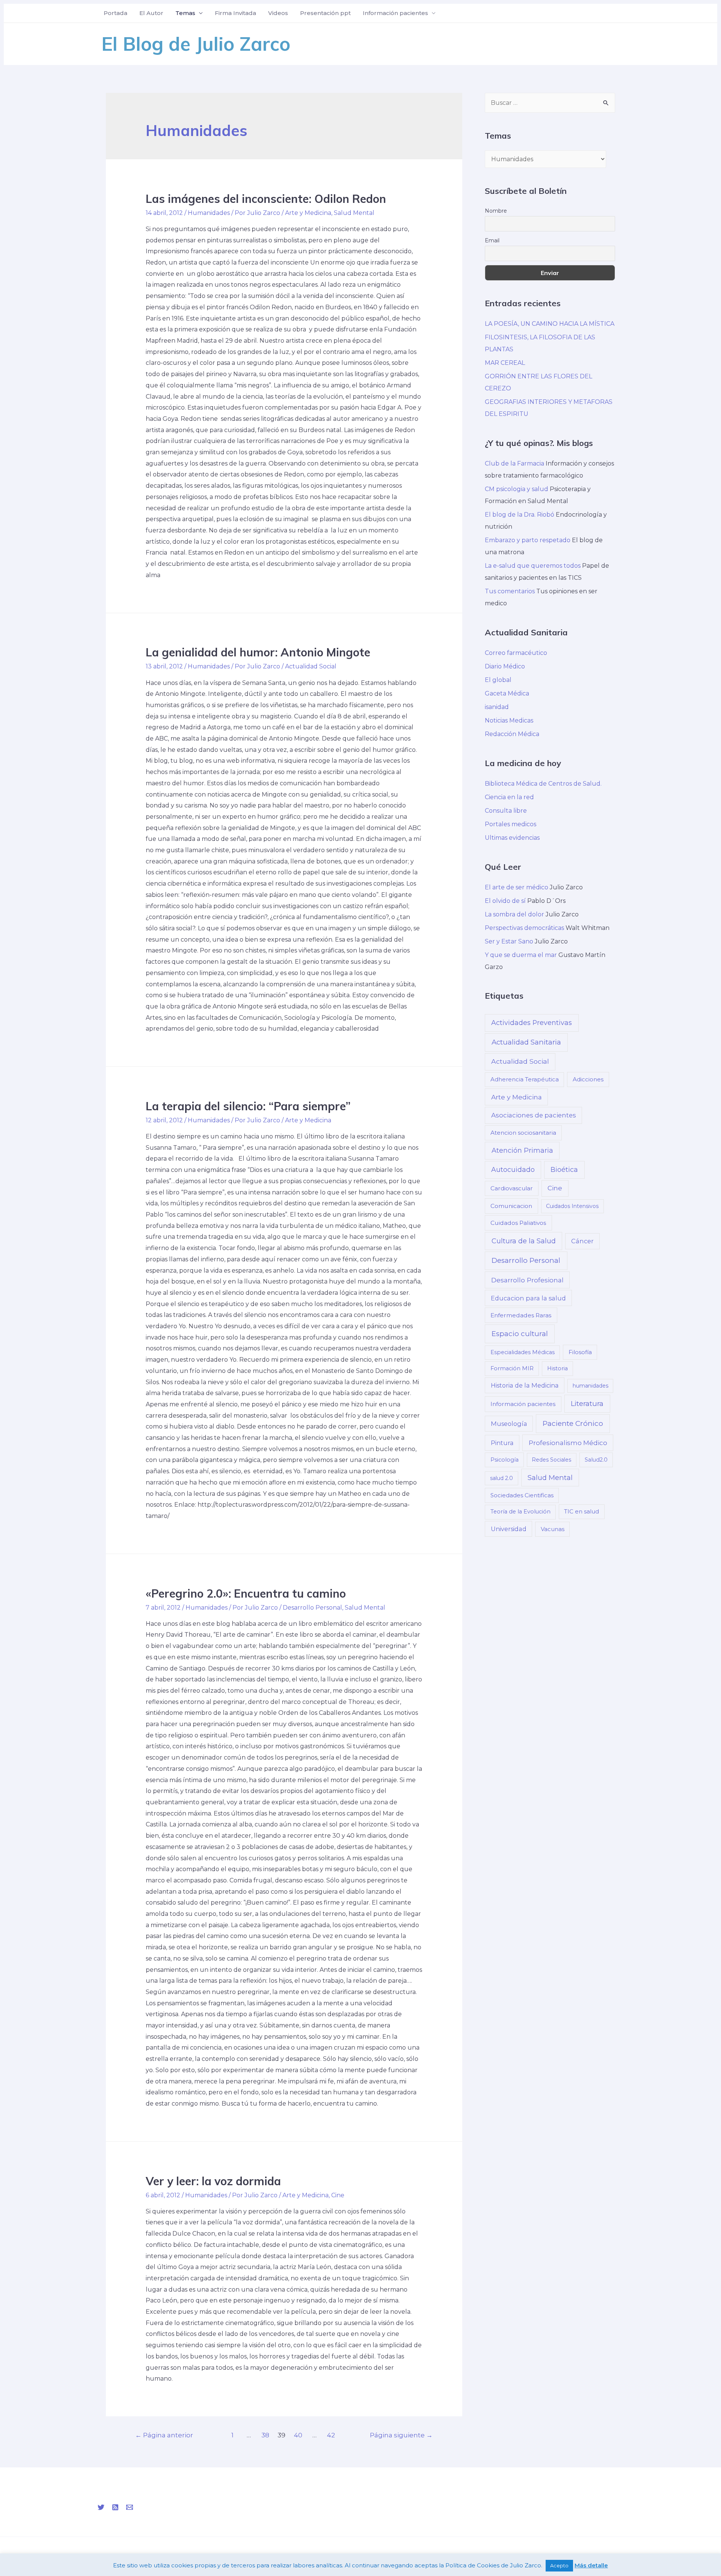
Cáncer (582, 1241)
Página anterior (164, 2435)
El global (498, 680)
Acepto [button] (559, 2565)
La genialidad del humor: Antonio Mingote (258, 652)
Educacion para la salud (528, 1298)
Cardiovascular (512, 1188)
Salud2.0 (596, 1460)
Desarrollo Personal (312, 1608)
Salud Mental (354, 213)
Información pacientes (395, 13)
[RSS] (115, 2507)
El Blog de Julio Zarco (196, 44)
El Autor (151, 13)
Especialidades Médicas (523, 1352)
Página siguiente (401, 2435)
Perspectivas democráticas (524, 928)
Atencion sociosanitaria (523, 1133)
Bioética (564, 1169)
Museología (509, 1424)
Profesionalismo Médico (568, 1443)
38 (265, 2435)
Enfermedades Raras (521, 1315)
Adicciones (588, 1079)
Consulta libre (506, 811)
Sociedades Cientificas (522, 1495)
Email (492, 240)
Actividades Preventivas (532, 1023)
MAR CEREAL (505, 363)
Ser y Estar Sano (509, 941)
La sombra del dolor (514, 914)
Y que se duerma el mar (521, 955)
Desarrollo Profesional (527, 1280)
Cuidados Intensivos (572, 1206)
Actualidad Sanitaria (526, 1042)
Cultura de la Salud (524, 1241)
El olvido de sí (505, 901)
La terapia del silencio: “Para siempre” (248, 1106)
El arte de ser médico (517, 887)
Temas (185, 13)
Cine (338, 2195)
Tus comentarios (510, 591)
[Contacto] (130, 2507)
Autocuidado (513, 1169)
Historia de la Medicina (525, 1385)
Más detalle (591, 2565)
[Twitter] (101, 2507)
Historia (557, 1368)
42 (331, 2435)
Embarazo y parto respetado (528, 540)
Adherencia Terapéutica (525, 1079)
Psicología (505, 1460)
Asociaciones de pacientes (534, 1115)
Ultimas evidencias (512, 838)
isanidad (497, 707)
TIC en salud (581, 1511)
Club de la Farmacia (514, 463)
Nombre (496, 211)
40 (298, 2435)
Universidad (509, 1529)
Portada (115, 13)
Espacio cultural (520, 1334)
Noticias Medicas (509, 720)
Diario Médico (505, 666)
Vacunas (553, 1529)
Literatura (587, 1404)
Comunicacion (511, 1206)
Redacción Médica (512, 734)
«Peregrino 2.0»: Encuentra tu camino (246, 1593)
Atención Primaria (522, 1150)
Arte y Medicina (308, 213)
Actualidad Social (311, 666)
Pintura (502, 1443)
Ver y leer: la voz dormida (213, 2181)
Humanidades (209, 213)
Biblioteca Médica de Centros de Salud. (543, 784)
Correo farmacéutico (516, 653)
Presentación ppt (325, 13)
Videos (278, 13)
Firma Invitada (235, 13)
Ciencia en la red (509, 797)
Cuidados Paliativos (518, 1223)
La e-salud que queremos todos (533, 566)
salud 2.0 (502, 1478)
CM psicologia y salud (517, 489)
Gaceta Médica (507, 693)
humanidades (591, 1386)
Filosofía (580, 1352)
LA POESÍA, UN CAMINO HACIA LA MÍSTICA (550, 324)
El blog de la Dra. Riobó (520, 515)
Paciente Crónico (573, 1423)
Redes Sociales (551, 1460)
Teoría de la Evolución (520, 1512)
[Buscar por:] (550, 103)
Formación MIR (512, 1368)
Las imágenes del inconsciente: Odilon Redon (266, 199)
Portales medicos (511, 824)
